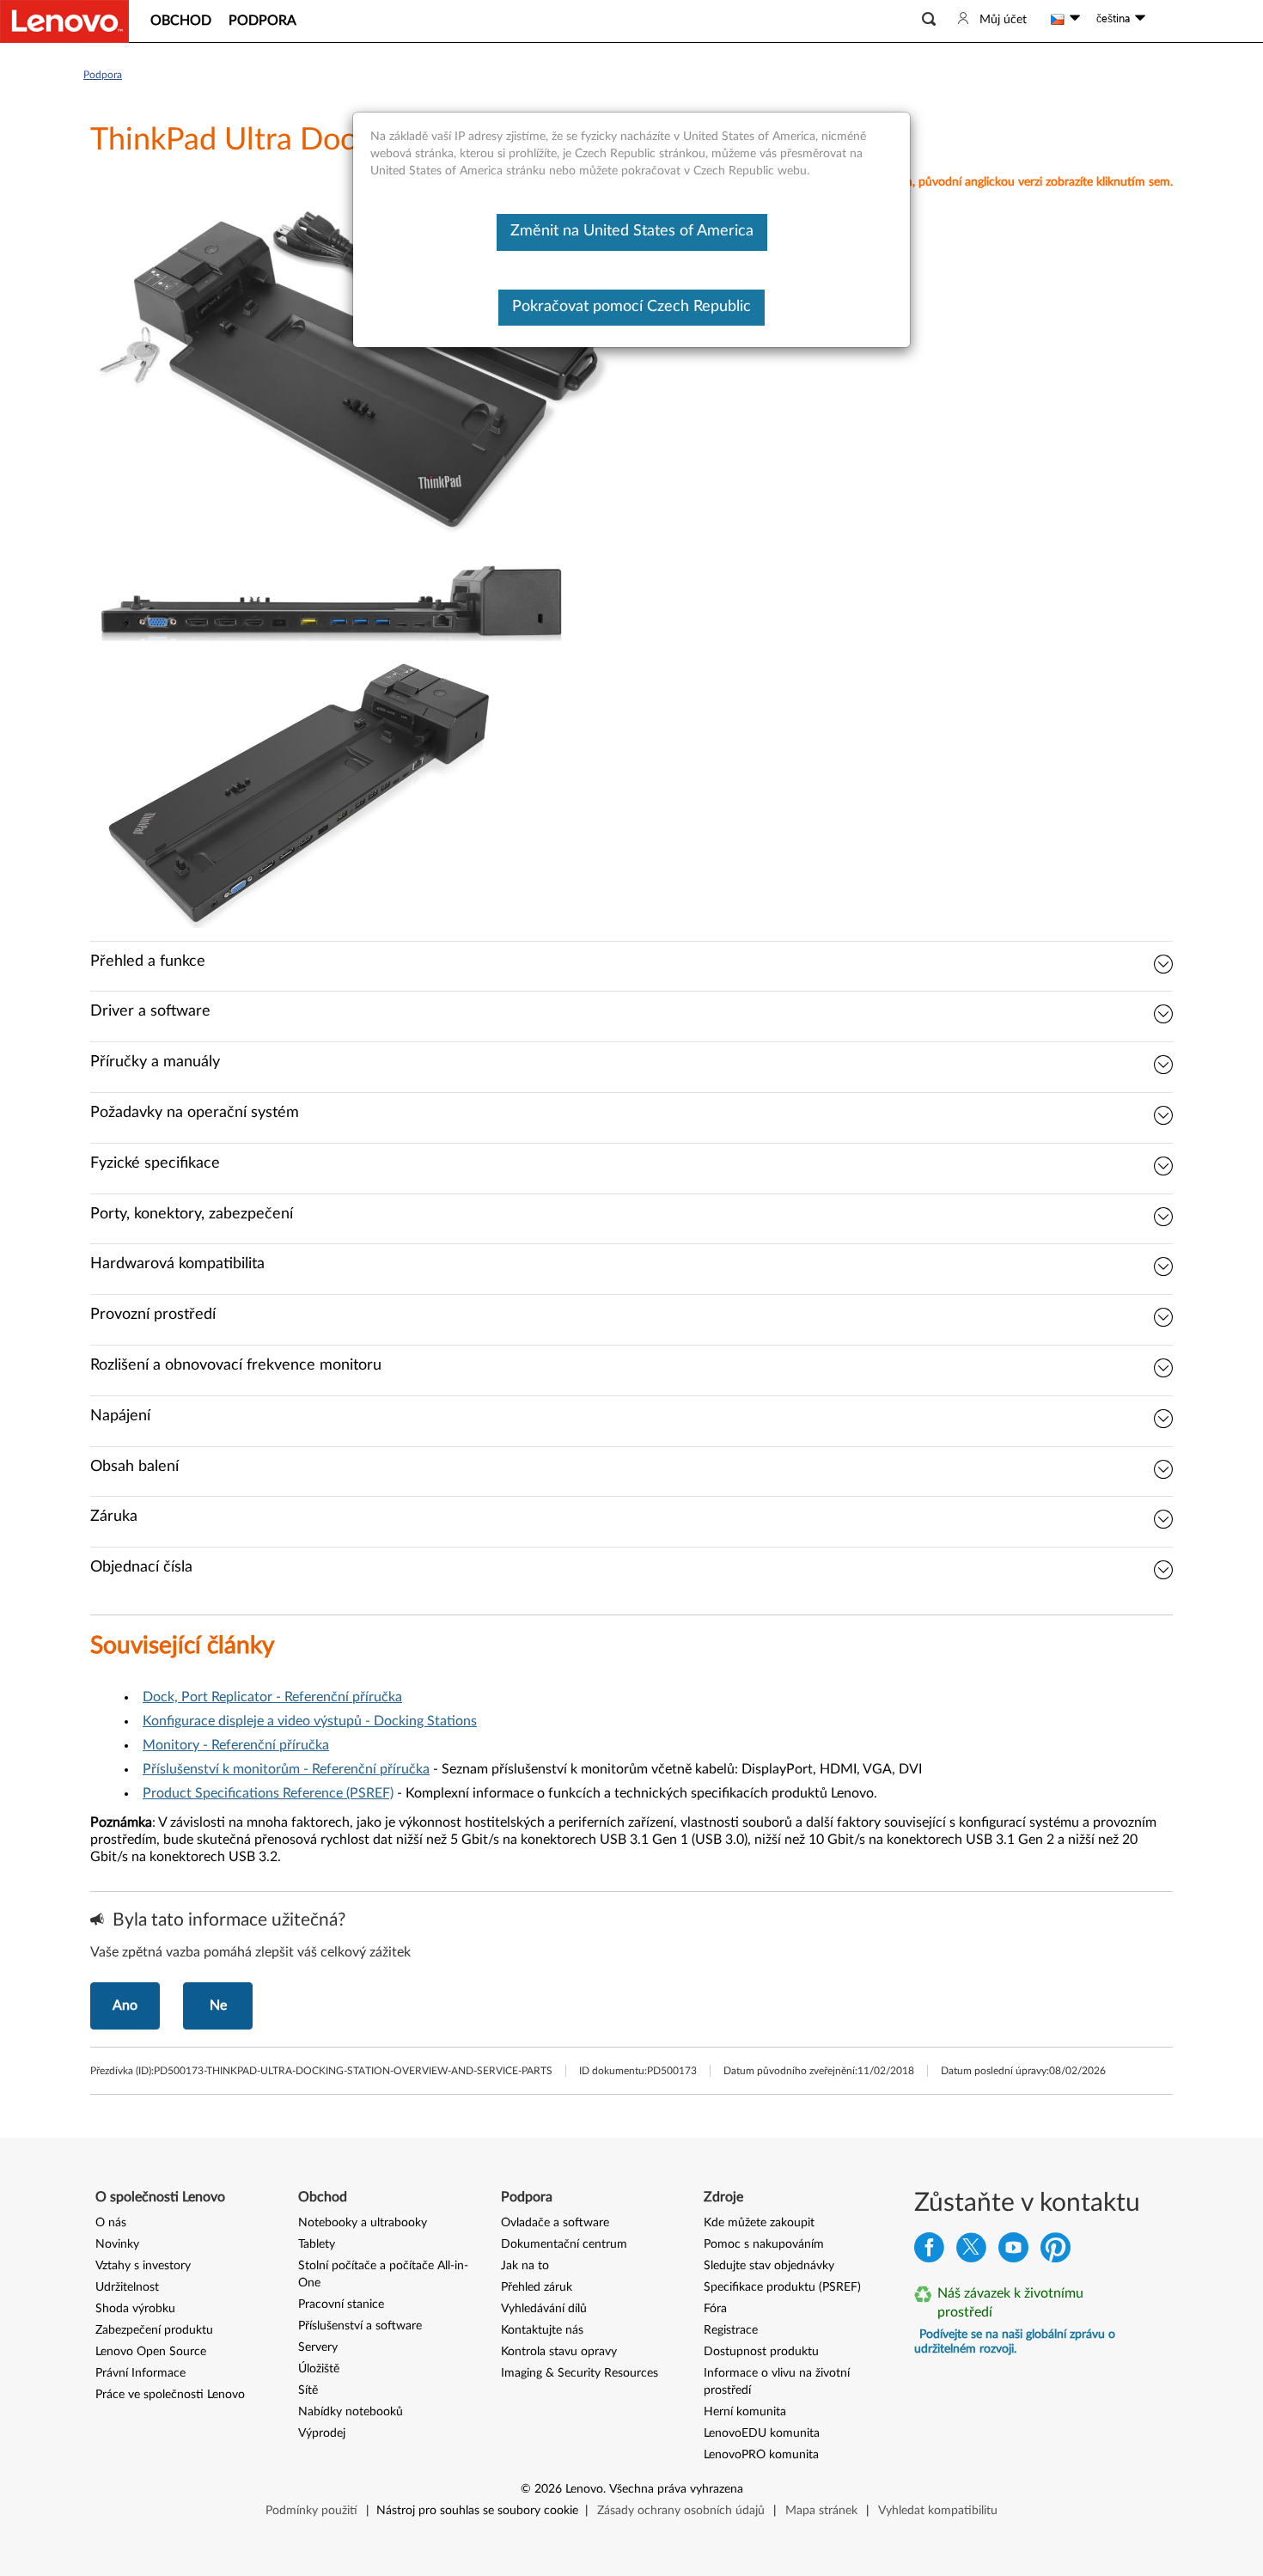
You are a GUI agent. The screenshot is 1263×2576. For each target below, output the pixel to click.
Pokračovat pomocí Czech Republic (631, 307)
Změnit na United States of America (632, 231)
